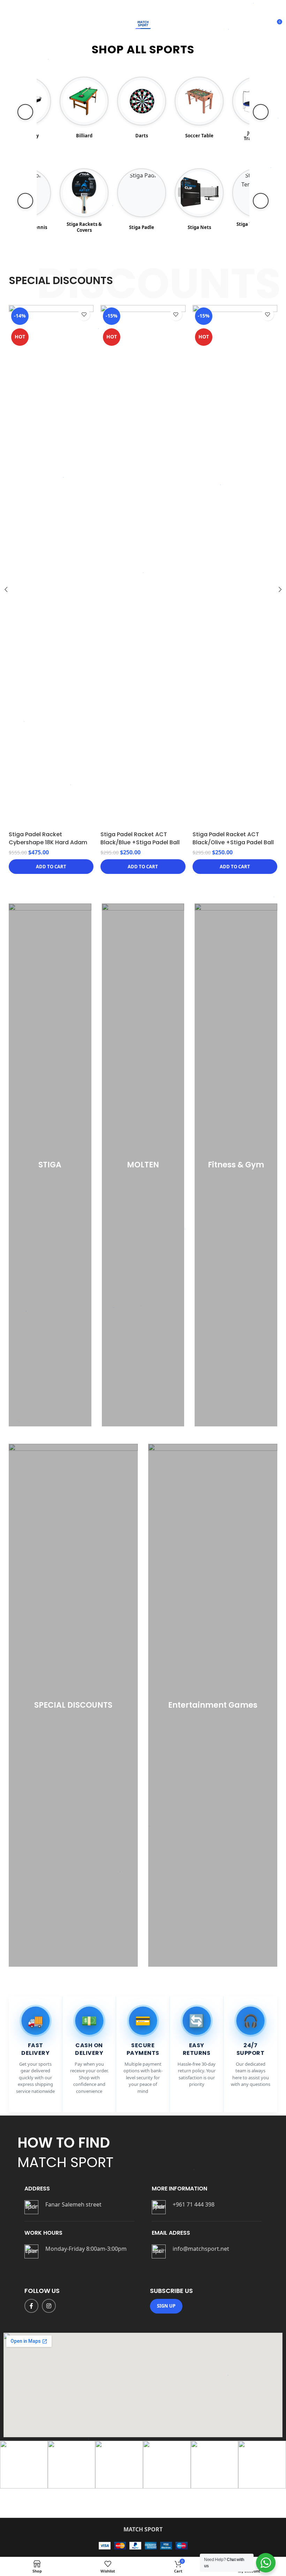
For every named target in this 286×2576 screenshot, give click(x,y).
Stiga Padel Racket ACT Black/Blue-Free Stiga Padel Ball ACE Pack (140, 404)
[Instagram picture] (24, 2465)
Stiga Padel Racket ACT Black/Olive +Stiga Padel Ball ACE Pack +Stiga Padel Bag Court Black (49, 846)
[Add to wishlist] (84, 315)
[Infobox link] (79, 2207)
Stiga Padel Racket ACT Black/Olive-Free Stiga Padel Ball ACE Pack (233, 404)
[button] (51, 867)
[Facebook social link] (31, 2306)
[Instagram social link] (49, 2306)
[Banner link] (50, 1165)
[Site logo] (143, 24)
